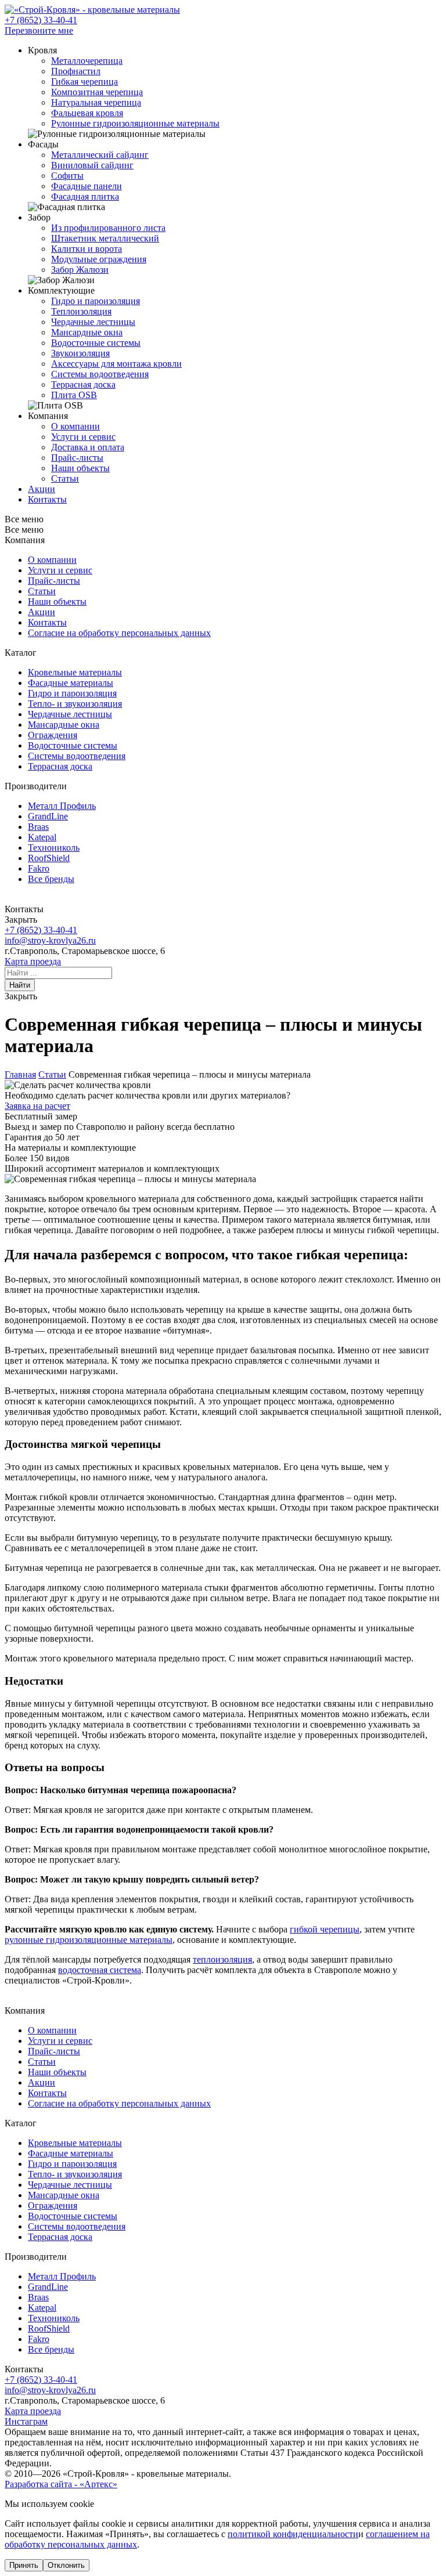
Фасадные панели (87, 186)
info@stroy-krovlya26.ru (50, 940)
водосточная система (100, 1970)
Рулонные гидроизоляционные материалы (135, 123)
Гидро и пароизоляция (96, 301)
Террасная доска (83, 384)
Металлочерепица (87, 61)
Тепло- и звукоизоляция (75, 704)
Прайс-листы (77, 458)
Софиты (67, 176)
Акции (42, 612)
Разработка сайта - (61, 2484)
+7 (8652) (41, 20)
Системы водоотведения (100, 374)
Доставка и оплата (88, 447)
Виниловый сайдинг (92, 165)
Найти (20, 985)
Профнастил (76, 71)
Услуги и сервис (83, 437)
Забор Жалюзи (80, 270)
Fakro (39, 868)
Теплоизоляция (81, 311)
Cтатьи (42, 591)
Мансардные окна (87, 332)
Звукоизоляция (80, 353)
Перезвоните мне (39, 30)
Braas (38, 827)
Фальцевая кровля (87, 113)
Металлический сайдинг (100, 155)
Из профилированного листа (108, 228)
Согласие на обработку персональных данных (119, 633)
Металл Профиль (62, 806)
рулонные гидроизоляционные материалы (89, 1940)
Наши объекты (80, 468)
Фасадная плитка (85, 196)
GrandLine (48, 816)
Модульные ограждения (99, 259)
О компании (75, 426)
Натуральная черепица (96, 102)
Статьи (65, 478)
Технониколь (54, 848)
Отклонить (66, 2565)
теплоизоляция (222, 1959)
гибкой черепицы (325, 1929)
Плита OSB (74, 395)
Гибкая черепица (84, 82)
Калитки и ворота (87, 249)
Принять (24, 2565)
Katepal (42, 837)
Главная (20, 1074)
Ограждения (53, 735)
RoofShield (49, 858)
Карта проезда (33, 961)
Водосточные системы (96, 343)
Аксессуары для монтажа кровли (116, 364)
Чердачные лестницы (93, 322)
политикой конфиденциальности (293, 2534)
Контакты (47, 622)
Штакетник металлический (105, 238)
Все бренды (51, 879)
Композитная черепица (97, 92)
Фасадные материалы (71, 683)
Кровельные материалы (75, 672)
